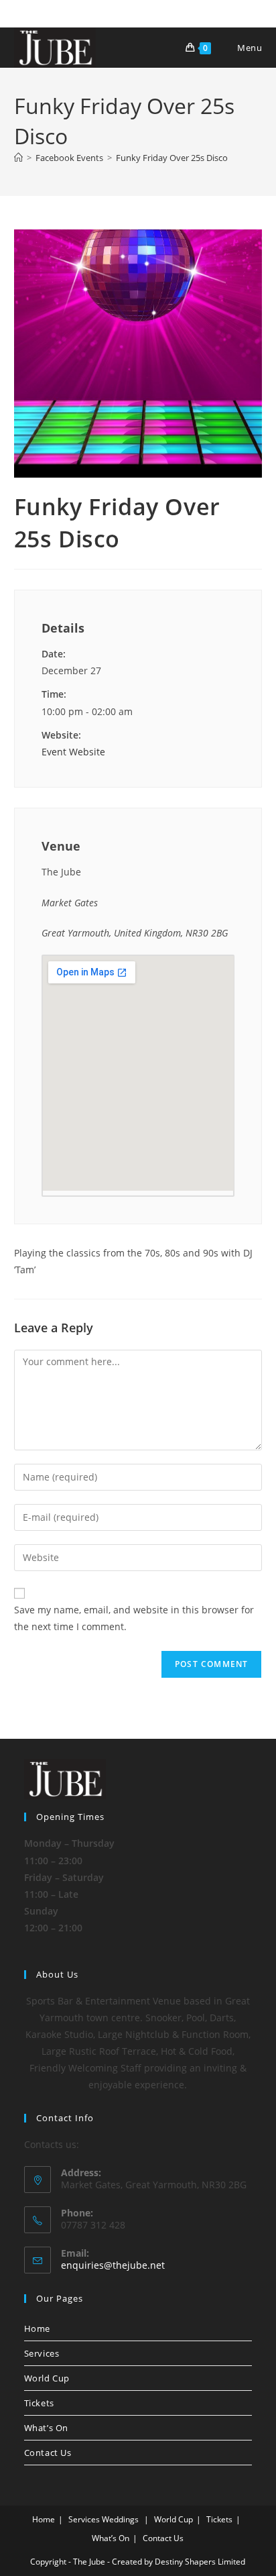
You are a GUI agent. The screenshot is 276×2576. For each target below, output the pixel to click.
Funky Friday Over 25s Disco (172, 158)
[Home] (18, 158)
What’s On (46, 2428)
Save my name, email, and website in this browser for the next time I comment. (134, 1618)
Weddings (120, 2519)
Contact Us (48, 2453)
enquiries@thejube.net (113, 2265)
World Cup (47, 2378)
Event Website (73, 752)
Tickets (39, 2403)
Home (37, 2328)
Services (42, 2353)
